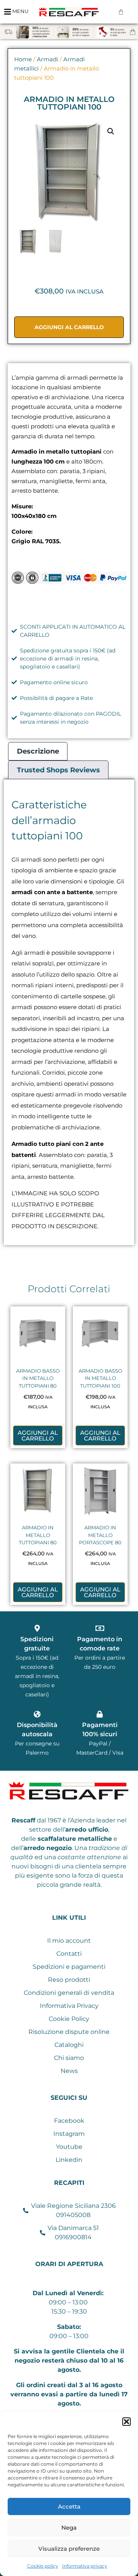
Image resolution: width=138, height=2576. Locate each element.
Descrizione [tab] (38, 751)
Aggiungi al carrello (69, 327)
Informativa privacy (85, 2566)
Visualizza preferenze (69, 2549)
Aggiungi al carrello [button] (38, 1435)
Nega (69, 2528)
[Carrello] (121, 12)
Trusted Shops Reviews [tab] (58, 770)
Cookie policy (43, 2566)
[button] (127, 2422)
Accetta (69, 2506)
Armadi (48, 59)
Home (23, 59)
